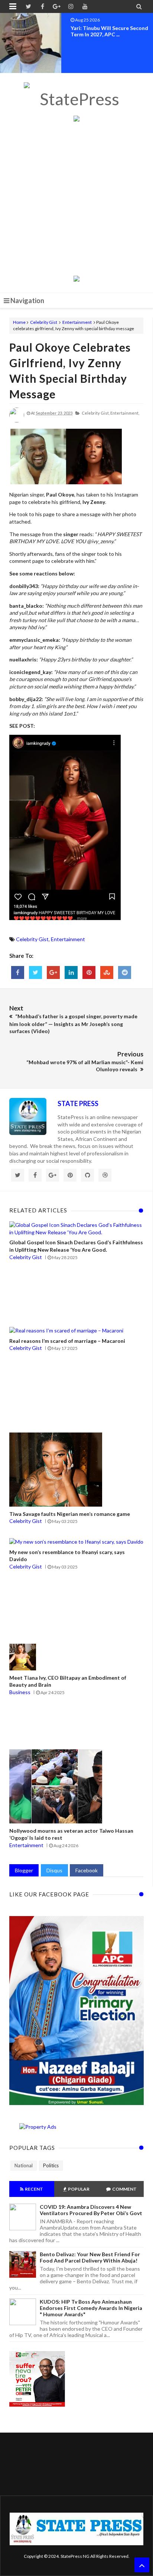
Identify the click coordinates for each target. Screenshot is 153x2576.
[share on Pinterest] (89, 972)
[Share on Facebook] (18, 972)
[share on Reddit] (125, 972)
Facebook (87, 1870)
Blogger (24, 1870)
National (24, 2165)
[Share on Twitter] (35, 972)
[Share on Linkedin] (71, 972)
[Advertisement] (76, 199)
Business (20, 1692)
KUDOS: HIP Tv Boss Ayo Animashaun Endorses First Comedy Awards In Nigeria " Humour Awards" (91, 2308)
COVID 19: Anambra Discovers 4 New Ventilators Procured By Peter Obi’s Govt (91, 2210)
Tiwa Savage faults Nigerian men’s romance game (70, 1514)
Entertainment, (125, 413)
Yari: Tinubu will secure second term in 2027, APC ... (109, 31)
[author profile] (17, 421)
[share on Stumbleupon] (107, 972)
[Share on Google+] (53, 972)
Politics (51, 2165)
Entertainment (77, 322)
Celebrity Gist (44, 322)
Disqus (54, 1870)
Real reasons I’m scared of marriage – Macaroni (67, 1341)
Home (19, 322)
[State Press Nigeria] (77, 99)
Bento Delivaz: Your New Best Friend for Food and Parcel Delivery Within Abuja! (90, 2257)
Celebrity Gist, (96, 413)
